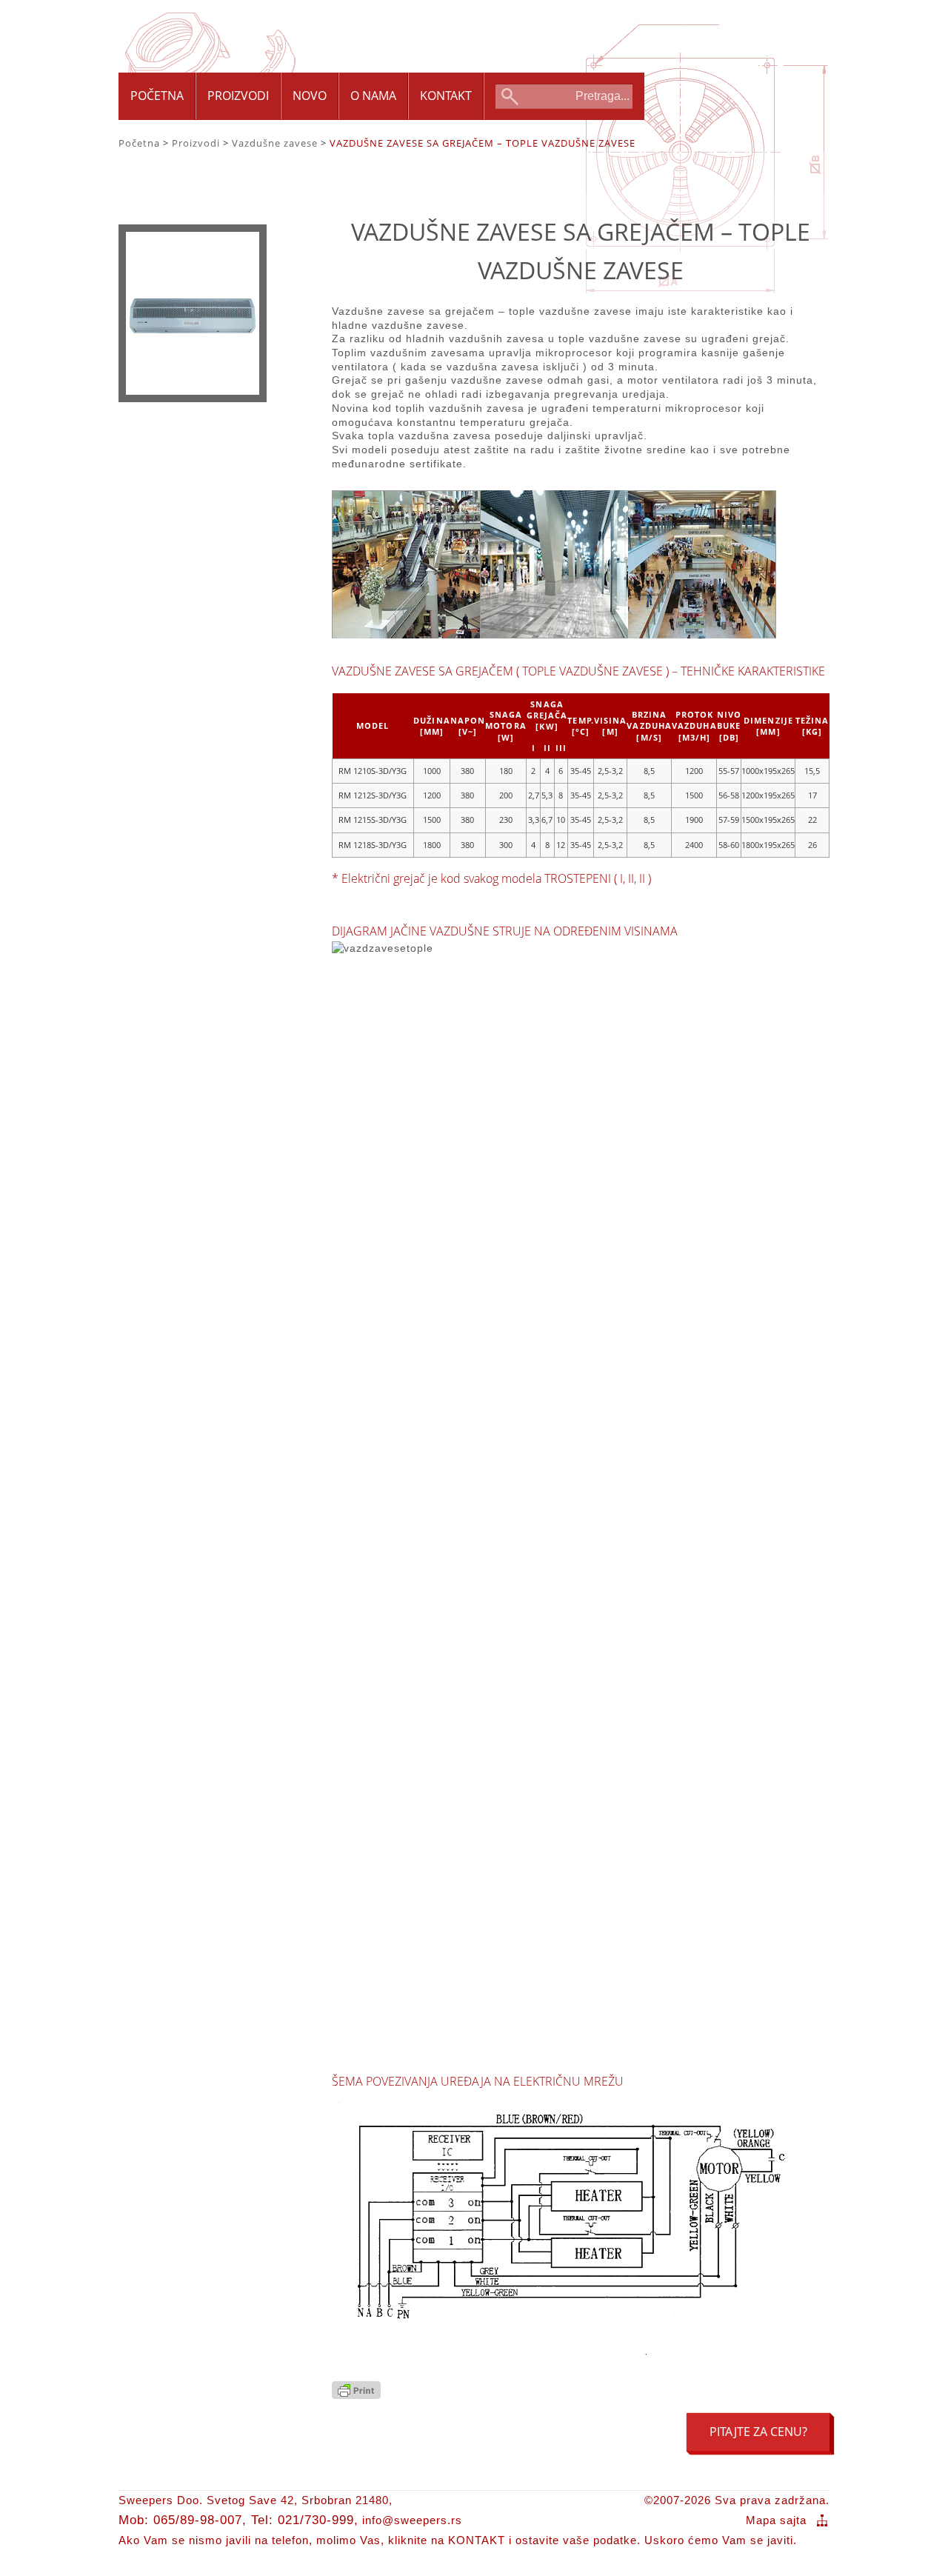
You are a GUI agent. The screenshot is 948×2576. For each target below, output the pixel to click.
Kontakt (446, 96)
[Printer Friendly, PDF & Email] (356, 2395)
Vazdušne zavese (275, 143)
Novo (310, 96)
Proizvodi (238, 96)
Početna (157, 96)
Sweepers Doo (230, 31)
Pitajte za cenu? (758, 2432)
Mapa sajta (776, 2520)
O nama (373, 96)
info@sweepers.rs (412, 2520)
